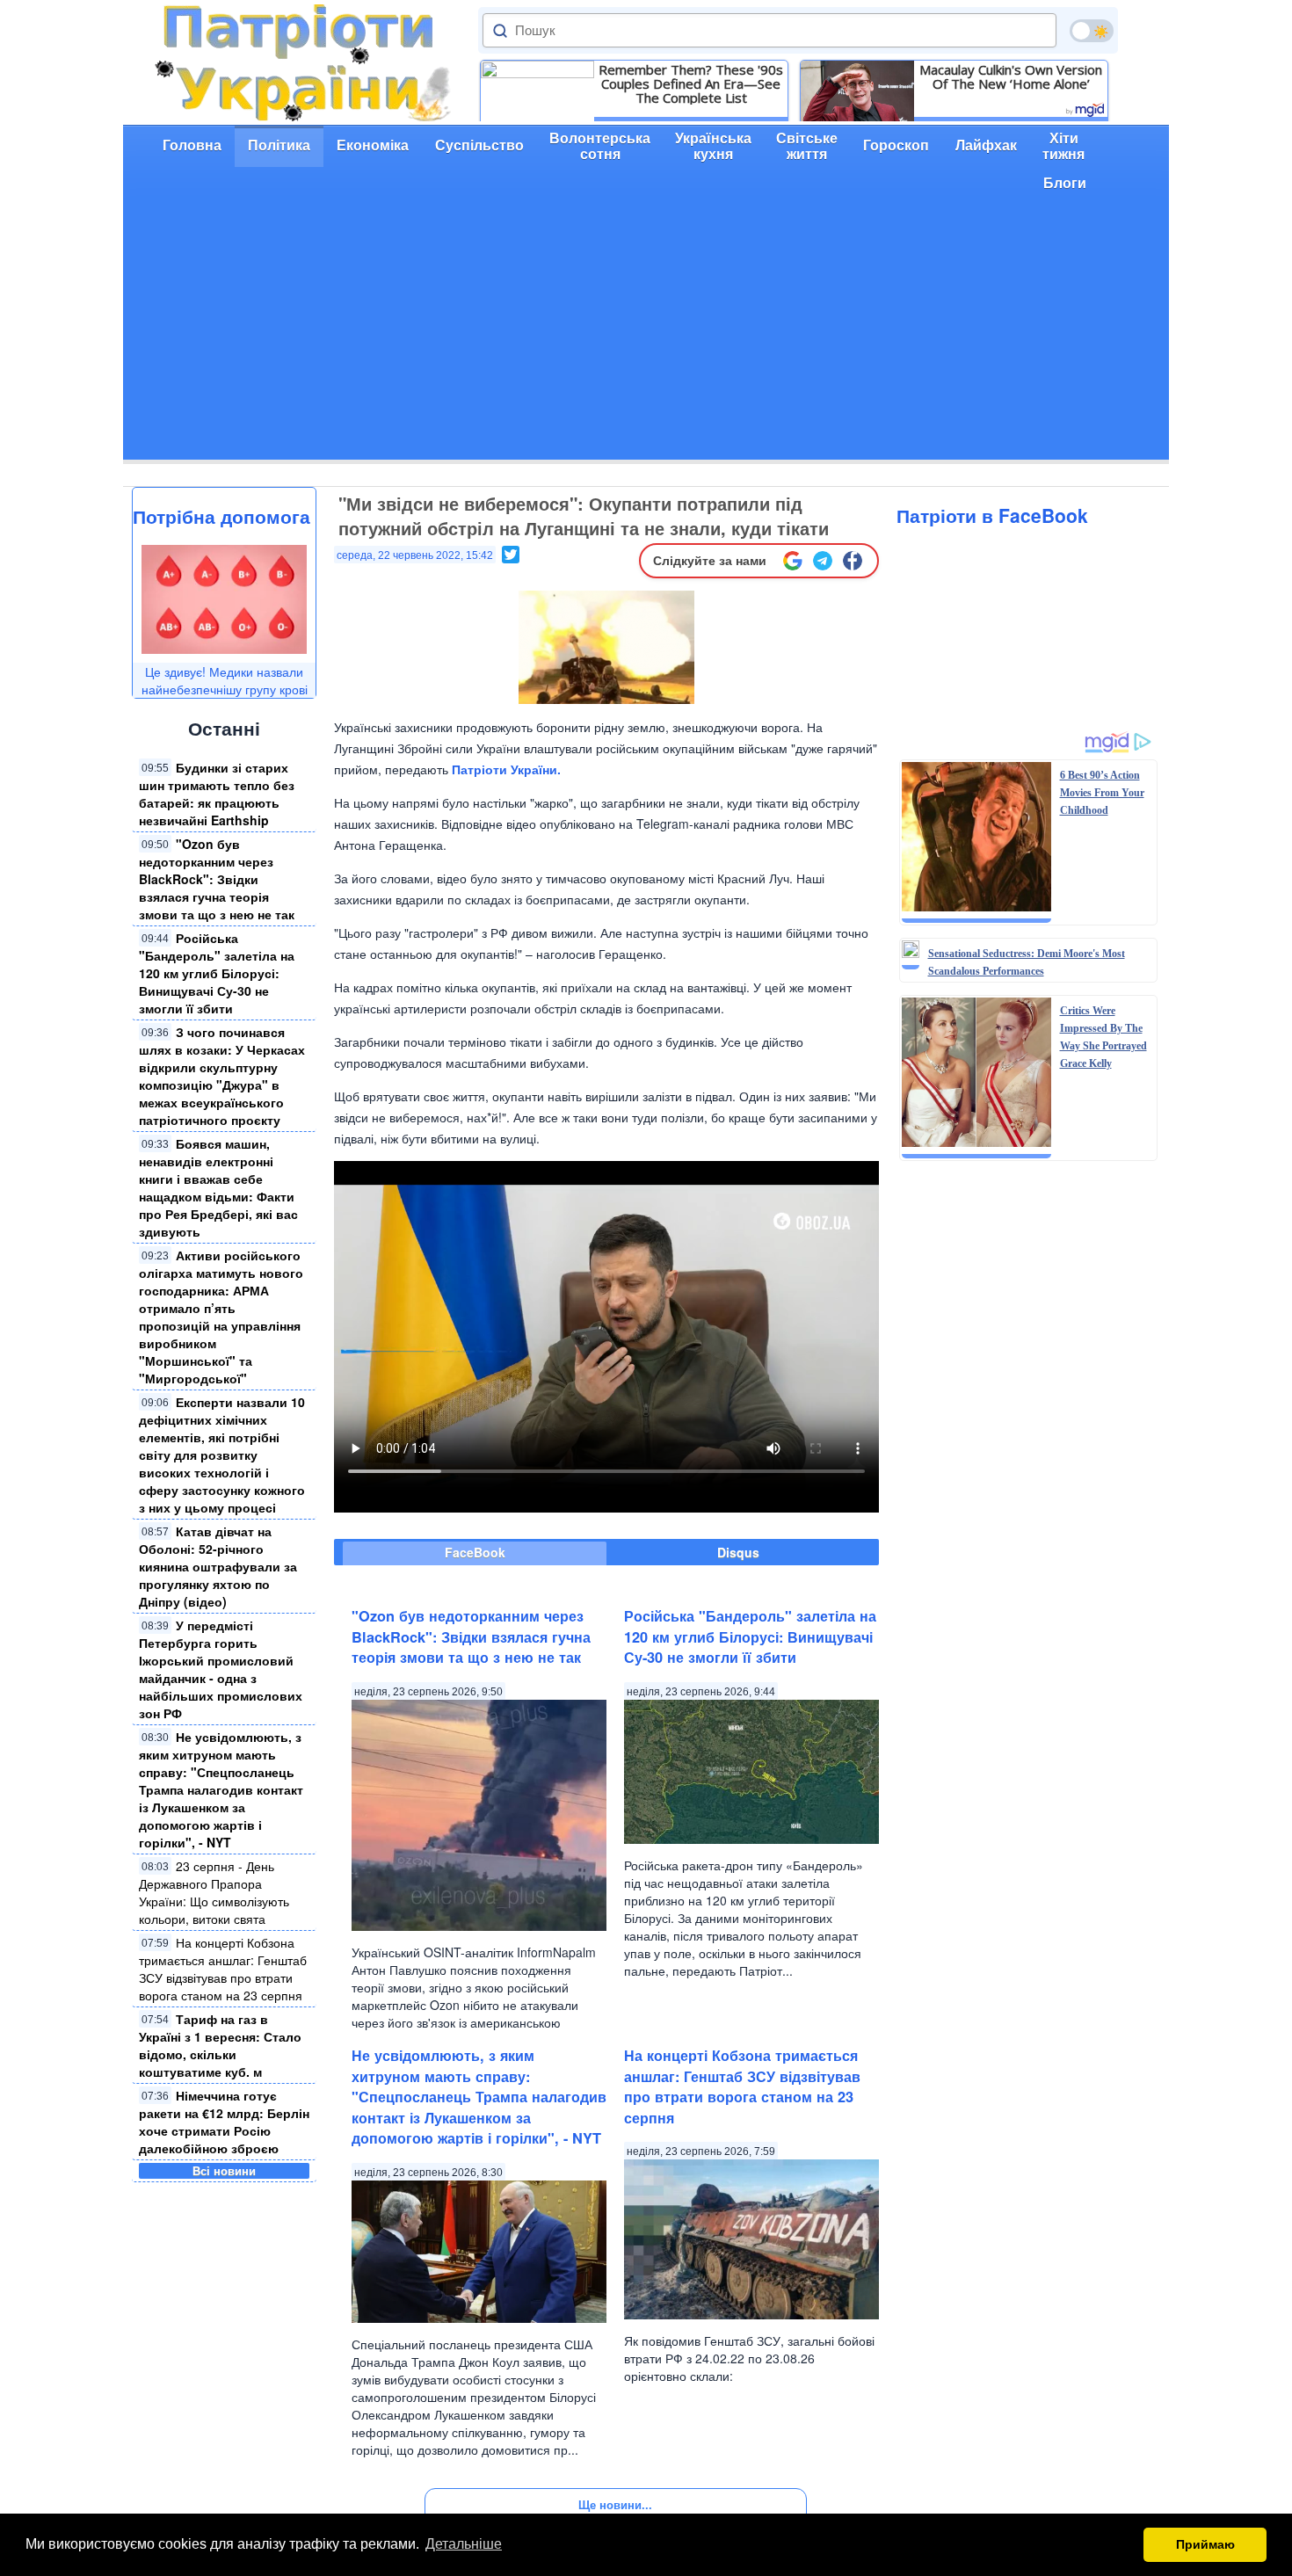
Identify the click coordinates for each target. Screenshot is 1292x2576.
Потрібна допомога (221, 516)
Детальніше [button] (464, 2544)
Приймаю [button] (1205, 2544)
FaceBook (475, 1552)
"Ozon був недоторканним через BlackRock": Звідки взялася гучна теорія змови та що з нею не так (217, 879)
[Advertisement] (646, 337)
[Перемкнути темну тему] (1092, 31)
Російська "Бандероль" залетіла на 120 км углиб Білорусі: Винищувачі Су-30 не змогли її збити (217, 973)
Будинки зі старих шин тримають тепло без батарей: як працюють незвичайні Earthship (217, 794)
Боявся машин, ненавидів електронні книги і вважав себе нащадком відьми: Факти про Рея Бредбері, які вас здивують (218, 1187)
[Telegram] (823, 561)
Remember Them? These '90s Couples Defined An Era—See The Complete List (691, 83)
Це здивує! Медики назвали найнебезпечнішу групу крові (225, 680)
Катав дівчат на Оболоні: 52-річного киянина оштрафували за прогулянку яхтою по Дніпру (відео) (218, 1566)
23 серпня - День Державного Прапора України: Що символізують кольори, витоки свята (214, 1892)
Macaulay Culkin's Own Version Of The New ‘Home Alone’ (1011, 76)
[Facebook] (853, 561)
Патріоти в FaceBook (992, 515)
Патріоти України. (506, 769)
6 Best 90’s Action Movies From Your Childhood (1102, 793)
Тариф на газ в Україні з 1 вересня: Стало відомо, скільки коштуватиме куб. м (220, 2045)
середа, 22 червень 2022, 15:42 (415, 555)
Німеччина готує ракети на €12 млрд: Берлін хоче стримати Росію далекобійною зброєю (224, 2122)
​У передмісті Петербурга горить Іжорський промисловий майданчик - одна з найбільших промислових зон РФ (221, 1669)
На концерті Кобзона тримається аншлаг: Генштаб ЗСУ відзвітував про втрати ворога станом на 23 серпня (223, 1969)
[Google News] (793, 561)
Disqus (738, 1552)
